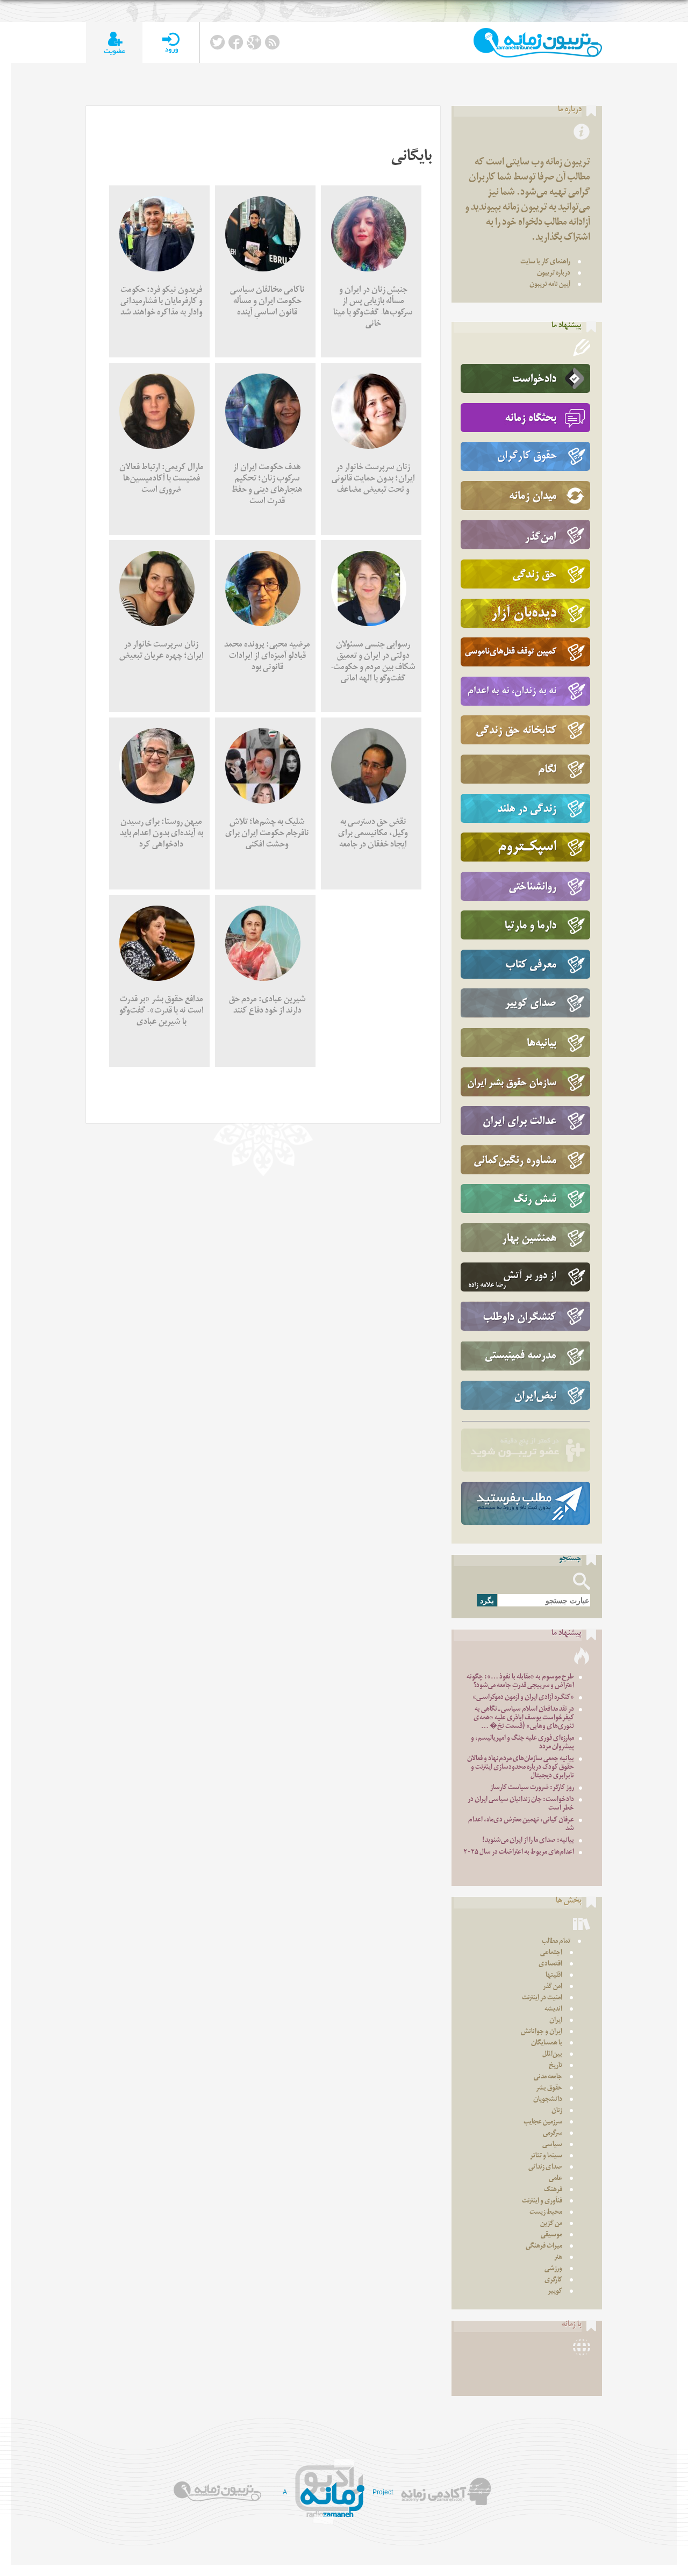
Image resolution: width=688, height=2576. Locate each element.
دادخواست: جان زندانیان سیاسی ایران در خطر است (521, 1804)
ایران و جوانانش (542, 2032)
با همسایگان (547, 2044)
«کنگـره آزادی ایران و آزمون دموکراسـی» (523, 1698)
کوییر (555, 2292)
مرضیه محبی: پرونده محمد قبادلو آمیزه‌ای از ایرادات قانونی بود (267, 657)
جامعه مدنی (548, 2078)
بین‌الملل (552, 2055)
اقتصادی (550, 1965)
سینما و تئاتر (546, 2157)
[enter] (171, 43)
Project (383, 2492)
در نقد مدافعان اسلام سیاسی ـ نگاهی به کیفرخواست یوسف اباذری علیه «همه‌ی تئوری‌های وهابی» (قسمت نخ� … (524, 1718)
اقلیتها (554, 1976)
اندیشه (553, 2010)
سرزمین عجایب (543, 2123)
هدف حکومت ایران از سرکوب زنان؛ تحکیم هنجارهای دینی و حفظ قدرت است (267, 485)
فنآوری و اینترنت (542, 2202)
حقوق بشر (549, 2089)
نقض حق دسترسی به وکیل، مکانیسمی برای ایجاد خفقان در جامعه (373, 834)
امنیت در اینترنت (542, 1999)
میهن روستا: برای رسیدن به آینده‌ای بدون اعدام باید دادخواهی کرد (162, 834)
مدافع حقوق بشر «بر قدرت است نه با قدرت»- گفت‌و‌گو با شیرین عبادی (162, 1012)
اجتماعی (551, 1953)
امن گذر (553, 1987)
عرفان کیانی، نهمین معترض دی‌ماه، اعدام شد (521, 1825)
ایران (556, 2021)
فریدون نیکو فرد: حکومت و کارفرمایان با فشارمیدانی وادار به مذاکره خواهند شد (162, 302)
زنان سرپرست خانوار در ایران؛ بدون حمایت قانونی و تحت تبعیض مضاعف (373, 480)
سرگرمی (553, 2134)
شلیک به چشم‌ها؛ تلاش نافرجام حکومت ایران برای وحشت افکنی (267, 834)
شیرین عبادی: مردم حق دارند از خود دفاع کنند (267, 1006)
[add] (114, 43)
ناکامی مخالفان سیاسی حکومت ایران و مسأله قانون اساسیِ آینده (267, 302)
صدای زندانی (545, 2168)
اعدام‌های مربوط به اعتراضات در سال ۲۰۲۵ (519, 1853)
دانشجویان (548, 2100)
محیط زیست (546, 2213)
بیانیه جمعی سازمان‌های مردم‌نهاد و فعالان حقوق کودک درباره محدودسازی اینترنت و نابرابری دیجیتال (521, 1768)
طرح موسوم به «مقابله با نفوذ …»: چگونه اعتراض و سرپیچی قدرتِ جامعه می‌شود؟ (520, 1682)
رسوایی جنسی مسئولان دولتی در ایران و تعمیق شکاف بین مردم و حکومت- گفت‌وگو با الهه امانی (373, 663)
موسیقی (551, 2236)
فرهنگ (553, 2190)
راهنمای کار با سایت (545, 263)
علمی (556, 2179)
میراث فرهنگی (544, 2247)
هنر (558, 2258)
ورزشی (553, 2269)
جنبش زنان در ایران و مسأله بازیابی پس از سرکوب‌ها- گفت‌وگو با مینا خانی (373, 308)
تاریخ (556, 2066)
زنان (557, 2111)
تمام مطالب (556, 1942)
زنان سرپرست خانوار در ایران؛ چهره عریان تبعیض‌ (162, 651)
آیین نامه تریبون (550, 285)
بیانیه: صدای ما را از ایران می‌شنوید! (528, 1841)
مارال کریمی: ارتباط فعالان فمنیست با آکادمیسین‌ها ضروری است (162, 480)
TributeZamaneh (538, 43)
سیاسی (552, 2145)
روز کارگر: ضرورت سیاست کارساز (532, 1788)
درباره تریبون (554, 274)
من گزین (551, 2224)
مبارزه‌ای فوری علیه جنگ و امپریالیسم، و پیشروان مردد (522, 1743)
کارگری (553, 2281)
